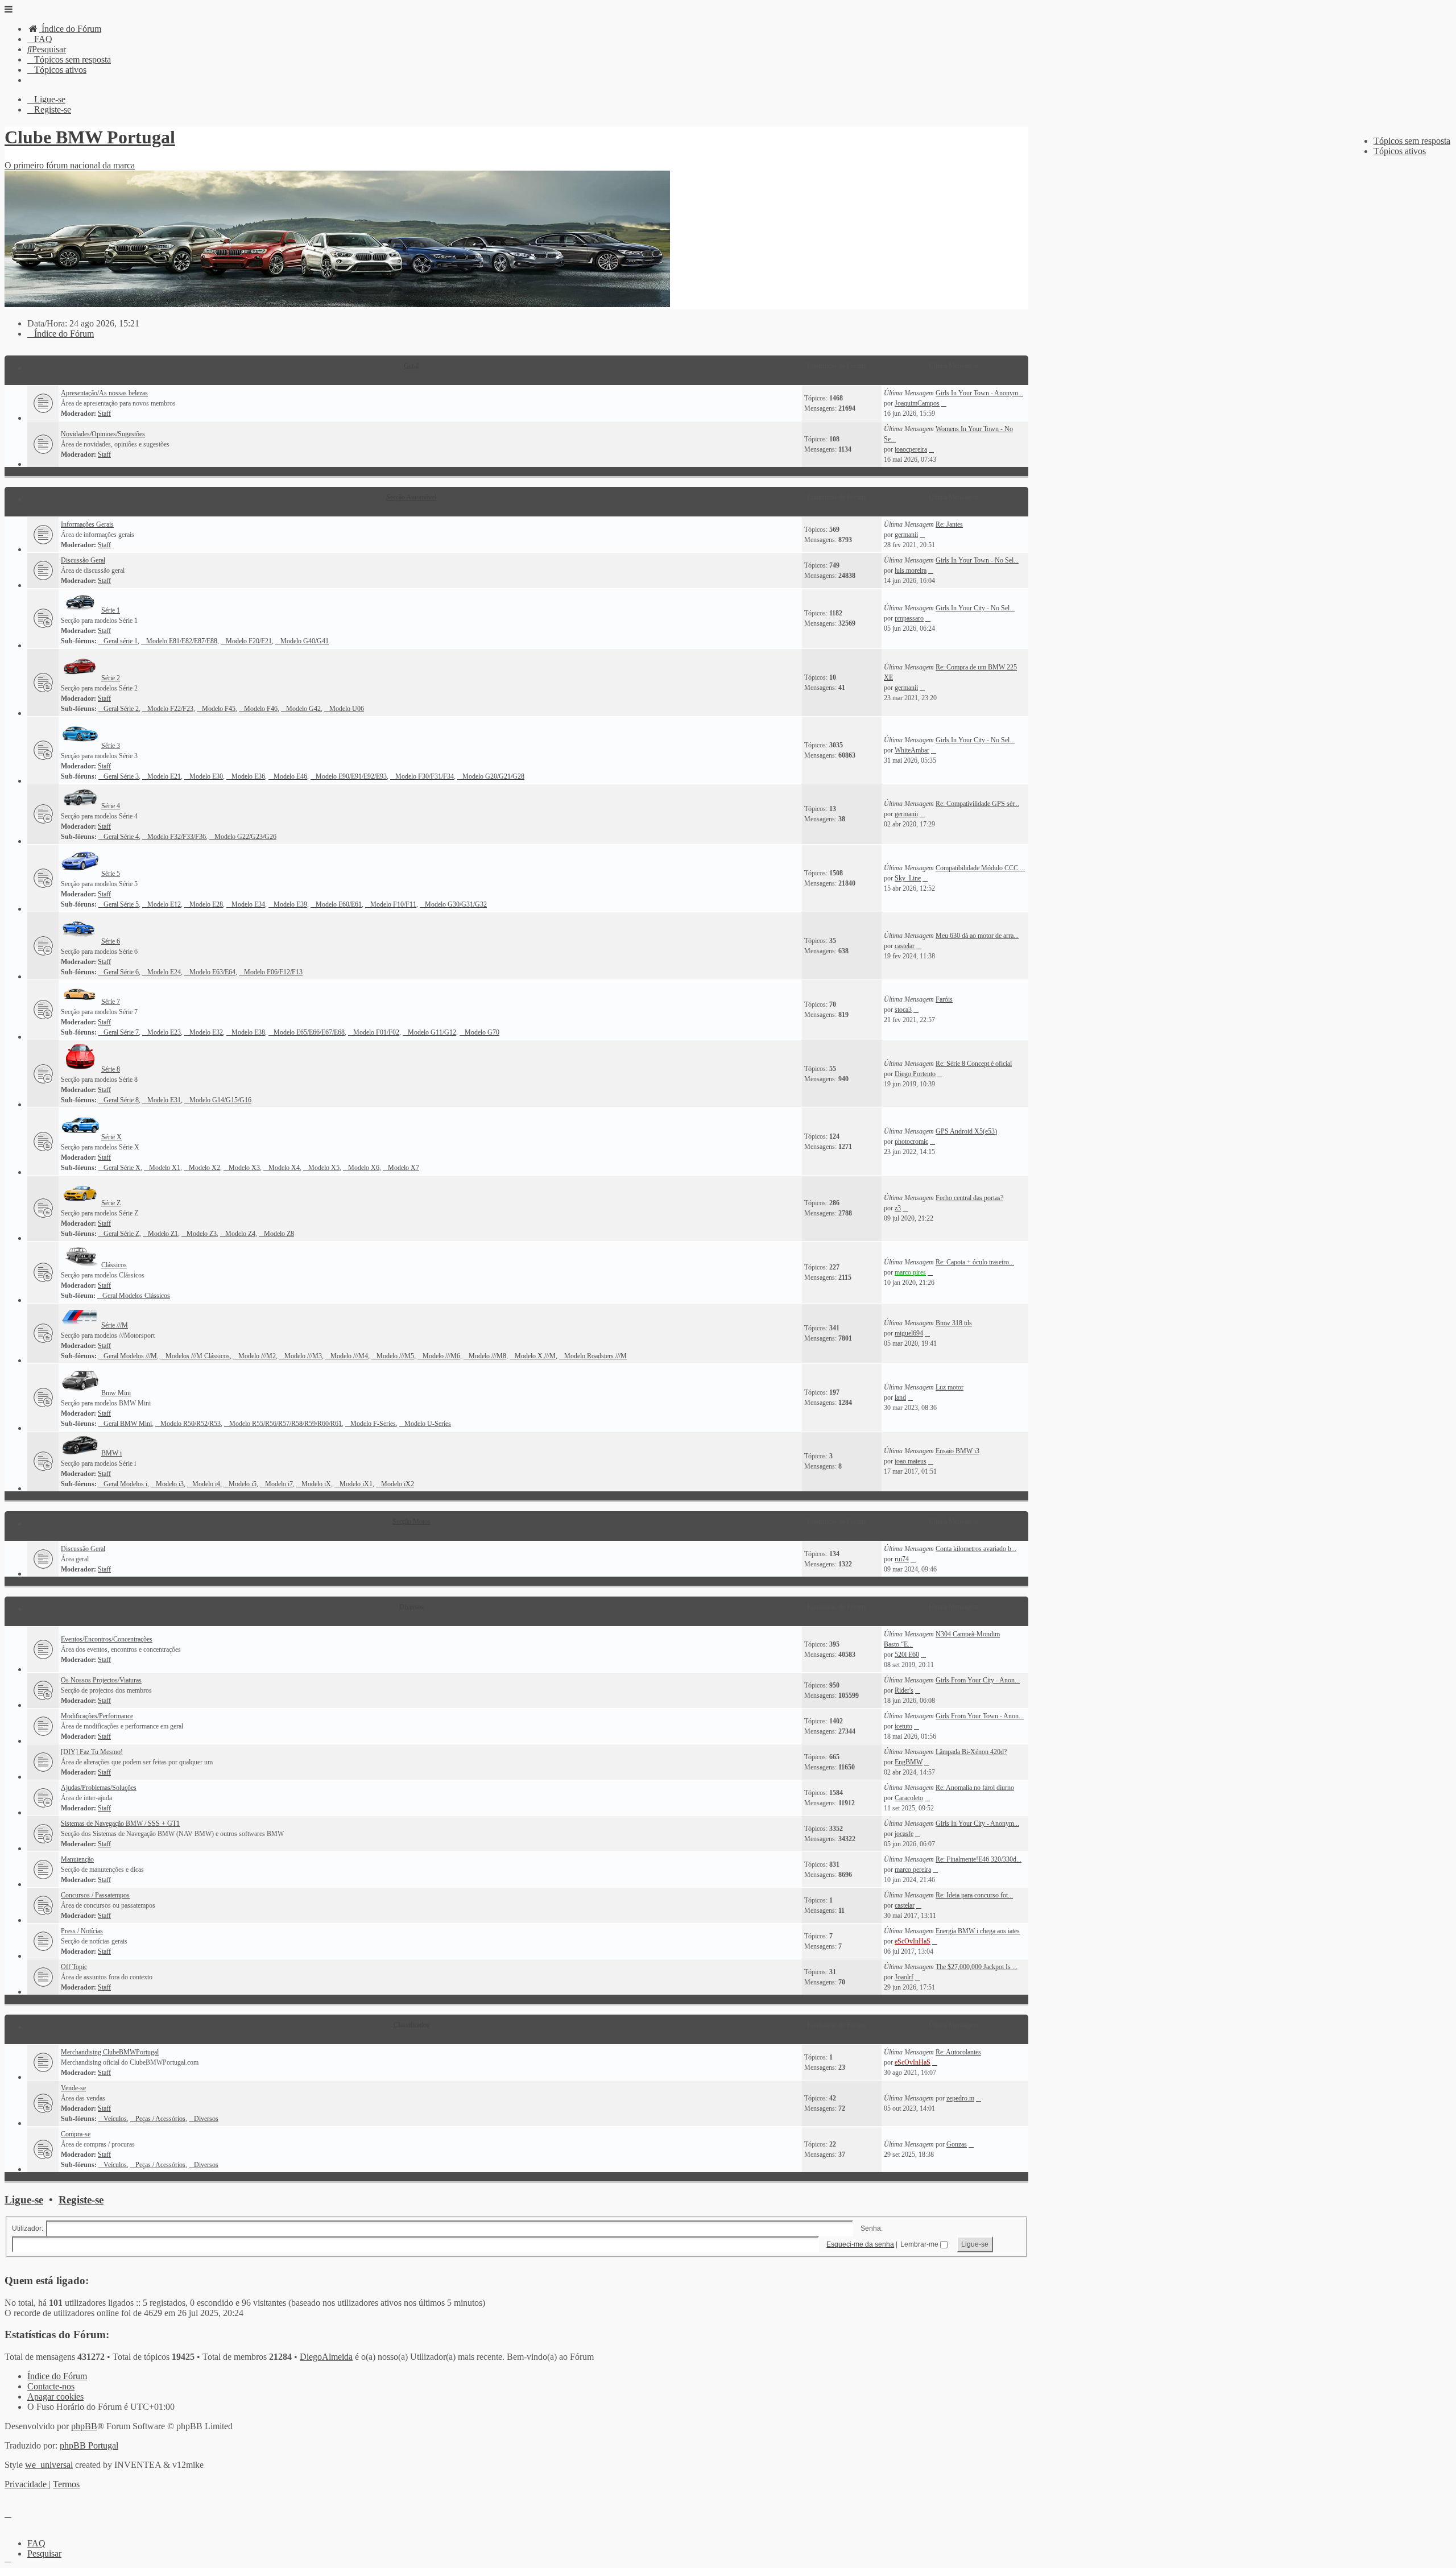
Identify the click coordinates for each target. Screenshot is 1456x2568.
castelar (905, 946)
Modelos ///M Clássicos (198, 1356)
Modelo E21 (164, 776)
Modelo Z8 (279, 1234)
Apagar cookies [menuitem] (55, 2397)
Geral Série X (122, 1168)
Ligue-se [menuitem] (50, 99)
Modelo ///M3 (303, 1356)
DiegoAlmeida (326, 2357)
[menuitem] (64, 29)
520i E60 (907, 1655)
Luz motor (950, 1387)
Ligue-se (24, 2200)
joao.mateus (911, 1461)
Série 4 (111, 806)
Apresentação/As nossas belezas (104, 393)
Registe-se (81, 2200)
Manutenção (77, 1859)
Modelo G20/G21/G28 (493, 776)
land (900, 1397)
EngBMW (909, 1762)
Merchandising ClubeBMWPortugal (110, 2052)
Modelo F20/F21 (249, 641)
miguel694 (909, 1333)
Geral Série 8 (121, 1100)
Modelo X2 (204, 1168)
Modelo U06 (347, 709)
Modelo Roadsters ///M (595, 1356)
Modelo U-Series (428, 1424)
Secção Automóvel (411, 497)
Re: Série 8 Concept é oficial (974, 1064)
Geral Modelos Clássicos (136, 1296)
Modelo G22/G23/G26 (245, 837)
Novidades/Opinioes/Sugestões (103, 434)
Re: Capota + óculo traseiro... (975, 1262)
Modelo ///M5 (395, 1356)
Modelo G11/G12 (432, 1032)
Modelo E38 (248, 1032)
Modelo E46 (290, 776)
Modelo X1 (165, 1168)
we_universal (49, 2465)
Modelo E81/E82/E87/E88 (182, 641)
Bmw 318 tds (954, 1323)
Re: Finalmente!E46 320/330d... (979, 1859)
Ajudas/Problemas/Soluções (99, 1788)
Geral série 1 (121, 641)
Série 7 (111, 1002)
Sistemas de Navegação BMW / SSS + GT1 (120, 1823)
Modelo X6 (364, 1168)
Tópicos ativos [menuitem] (1400, 151)
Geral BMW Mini (128, 1424)
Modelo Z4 (240, 1234)
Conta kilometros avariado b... (976, 1549)
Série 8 (111, 1069)
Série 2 (111, 678)
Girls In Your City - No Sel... (975, 608)
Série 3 (111, 746)
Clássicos (114, 1265)
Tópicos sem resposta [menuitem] (1412, 141)
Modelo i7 (279, 1484)
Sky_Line (908, 878)
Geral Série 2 (121, 709)
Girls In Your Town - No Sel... (977, 560)
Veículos (115, 2119)
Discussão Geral (83, 560)
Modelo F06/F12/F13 (273, 972)
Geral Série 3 (121, 776)
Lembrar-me (920, 2244)
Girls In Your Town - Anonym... (979, 393)
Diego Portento (915, 1074)
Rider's (904, 1690)
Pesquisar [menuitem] (44, 2553)
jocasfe (904, 1834)
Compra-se (76, 2134)
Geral (411, 366)
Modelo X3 (244, 1168)
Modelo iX (316, 1484)
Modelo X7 (404, 1168)
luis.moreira (911, 570)
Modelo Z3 (202, 1234)
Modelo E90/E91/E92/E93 (351, 776)
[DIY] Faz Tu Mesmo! (92, 1752)
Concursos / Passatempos (95, 1895)
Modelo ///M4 (349, 1356)
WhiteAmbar (912, 750)
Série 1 (111, 610)
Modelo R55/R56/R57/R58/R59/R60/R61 (286, 1424)
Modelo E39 (290, 904)
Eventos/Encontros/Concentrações (107, 1639)
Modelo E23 (164, 1032)
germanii (906, 535)
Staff (104, 413)
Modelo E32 (206, 1032)
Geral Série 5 (121, 904)
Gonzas (957, 2144)
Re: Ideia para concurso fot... (974, 1895)
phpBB (84, 2426)
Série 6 (111, 941)
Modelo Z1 (163, 1234)
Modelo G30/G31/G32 (456, 904)
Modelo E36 (248, 776)
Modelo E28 (206, 904)
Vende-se (73, 2088)
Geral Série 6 (121, 972)
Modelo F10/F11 (393, 904)
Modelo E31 (164, 1100)
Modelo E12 (164, 904)
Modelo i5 (243, 1484)
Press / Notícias (82, 1931)
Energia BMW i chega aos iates (978, 1931)
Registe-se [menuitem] (53, 109)
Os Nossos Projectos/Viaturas (101, 1680)
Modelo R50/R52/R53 (191, 1424)
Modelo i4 (206, 1484)
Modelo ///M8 (487, 1356)
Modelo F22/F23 (170, 709)
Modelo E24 (164, 972)
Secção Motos (411, 1521)
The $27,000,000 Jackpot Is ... (977, 1967)
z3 (898, 1208)
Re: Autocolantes (958, 2052)
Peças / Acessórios (160, 2119)
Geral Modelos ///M (130, 1356)
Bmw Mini (116, 1393)
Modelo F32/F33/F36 (177, 837)
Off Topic (74, 1967)
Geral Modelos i (125, 1484)
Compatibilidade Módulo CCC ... (980, 868)
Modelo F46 (261, 709)
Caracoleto (909, 1798)
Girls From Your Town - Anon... (980, 1716)
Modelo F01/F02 (376, 1032)
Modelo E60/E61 (339, 904)
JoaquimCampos (917, 403)
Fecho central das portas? (969, 1198)
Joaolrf (904, 1977)
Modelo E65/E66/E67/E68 (309, 1032)
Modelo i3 (170, 1484)
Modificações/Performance (97, 1716)
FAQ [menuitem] (36, 2543)
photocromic (911, 1142)
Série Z (111, 1203)
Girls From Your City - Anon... (978, 1680)
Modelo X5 (324, 1168)
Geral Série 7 (121, 1032)
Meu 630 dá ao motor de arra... (977, 936)
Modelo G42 (303, 709)
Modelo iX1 (356, 1484)
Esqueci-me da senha (860, 2244)
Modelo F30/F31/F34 (425, 776)
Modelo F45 (219, 709)
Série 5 (111, 874)
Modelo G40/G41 (305, 641)
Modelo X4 (284, 1168)
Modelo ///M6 (441, 1356)
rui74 (902, 1559)
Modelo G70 (482, 1032)
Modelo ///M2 (257, 1356)
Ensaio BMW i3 (957, 1451)
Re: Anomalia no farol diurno (975, 1788)
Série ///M (115, 1325)
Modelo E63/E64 (212, 972)
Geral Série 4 (121, 837)
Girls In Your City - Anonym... (977, 1823)
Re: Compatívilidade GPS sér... (977, 804)
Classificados (411, 2025)
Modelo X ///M (535, 1356)
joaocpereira (911, 449)
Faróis (944, 999)
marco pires (910, 1272)
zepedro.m (960, 2098)
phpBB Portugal (89, 2445)
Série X (111, 1137)
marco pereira (913, 1870)
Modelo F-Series (373, 1424)
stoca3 (903, 1010)
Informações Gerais (87, 524)
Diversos (411, 1607)
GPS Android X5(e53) (966, 1131)
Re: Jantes (949, 524)
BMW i (111, 1453)
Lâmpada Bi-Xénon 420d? (971, 1752)
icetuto (903, 1726)
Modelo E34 (248, 904)
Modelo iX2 (398, 1484)
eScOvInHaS (913, 1941)
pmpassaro (909, 618)
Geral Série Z (121, 1234)
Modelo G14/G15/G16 (220, 1100)
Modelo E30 (206, 776)
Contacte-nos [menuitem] (51, 2386)
